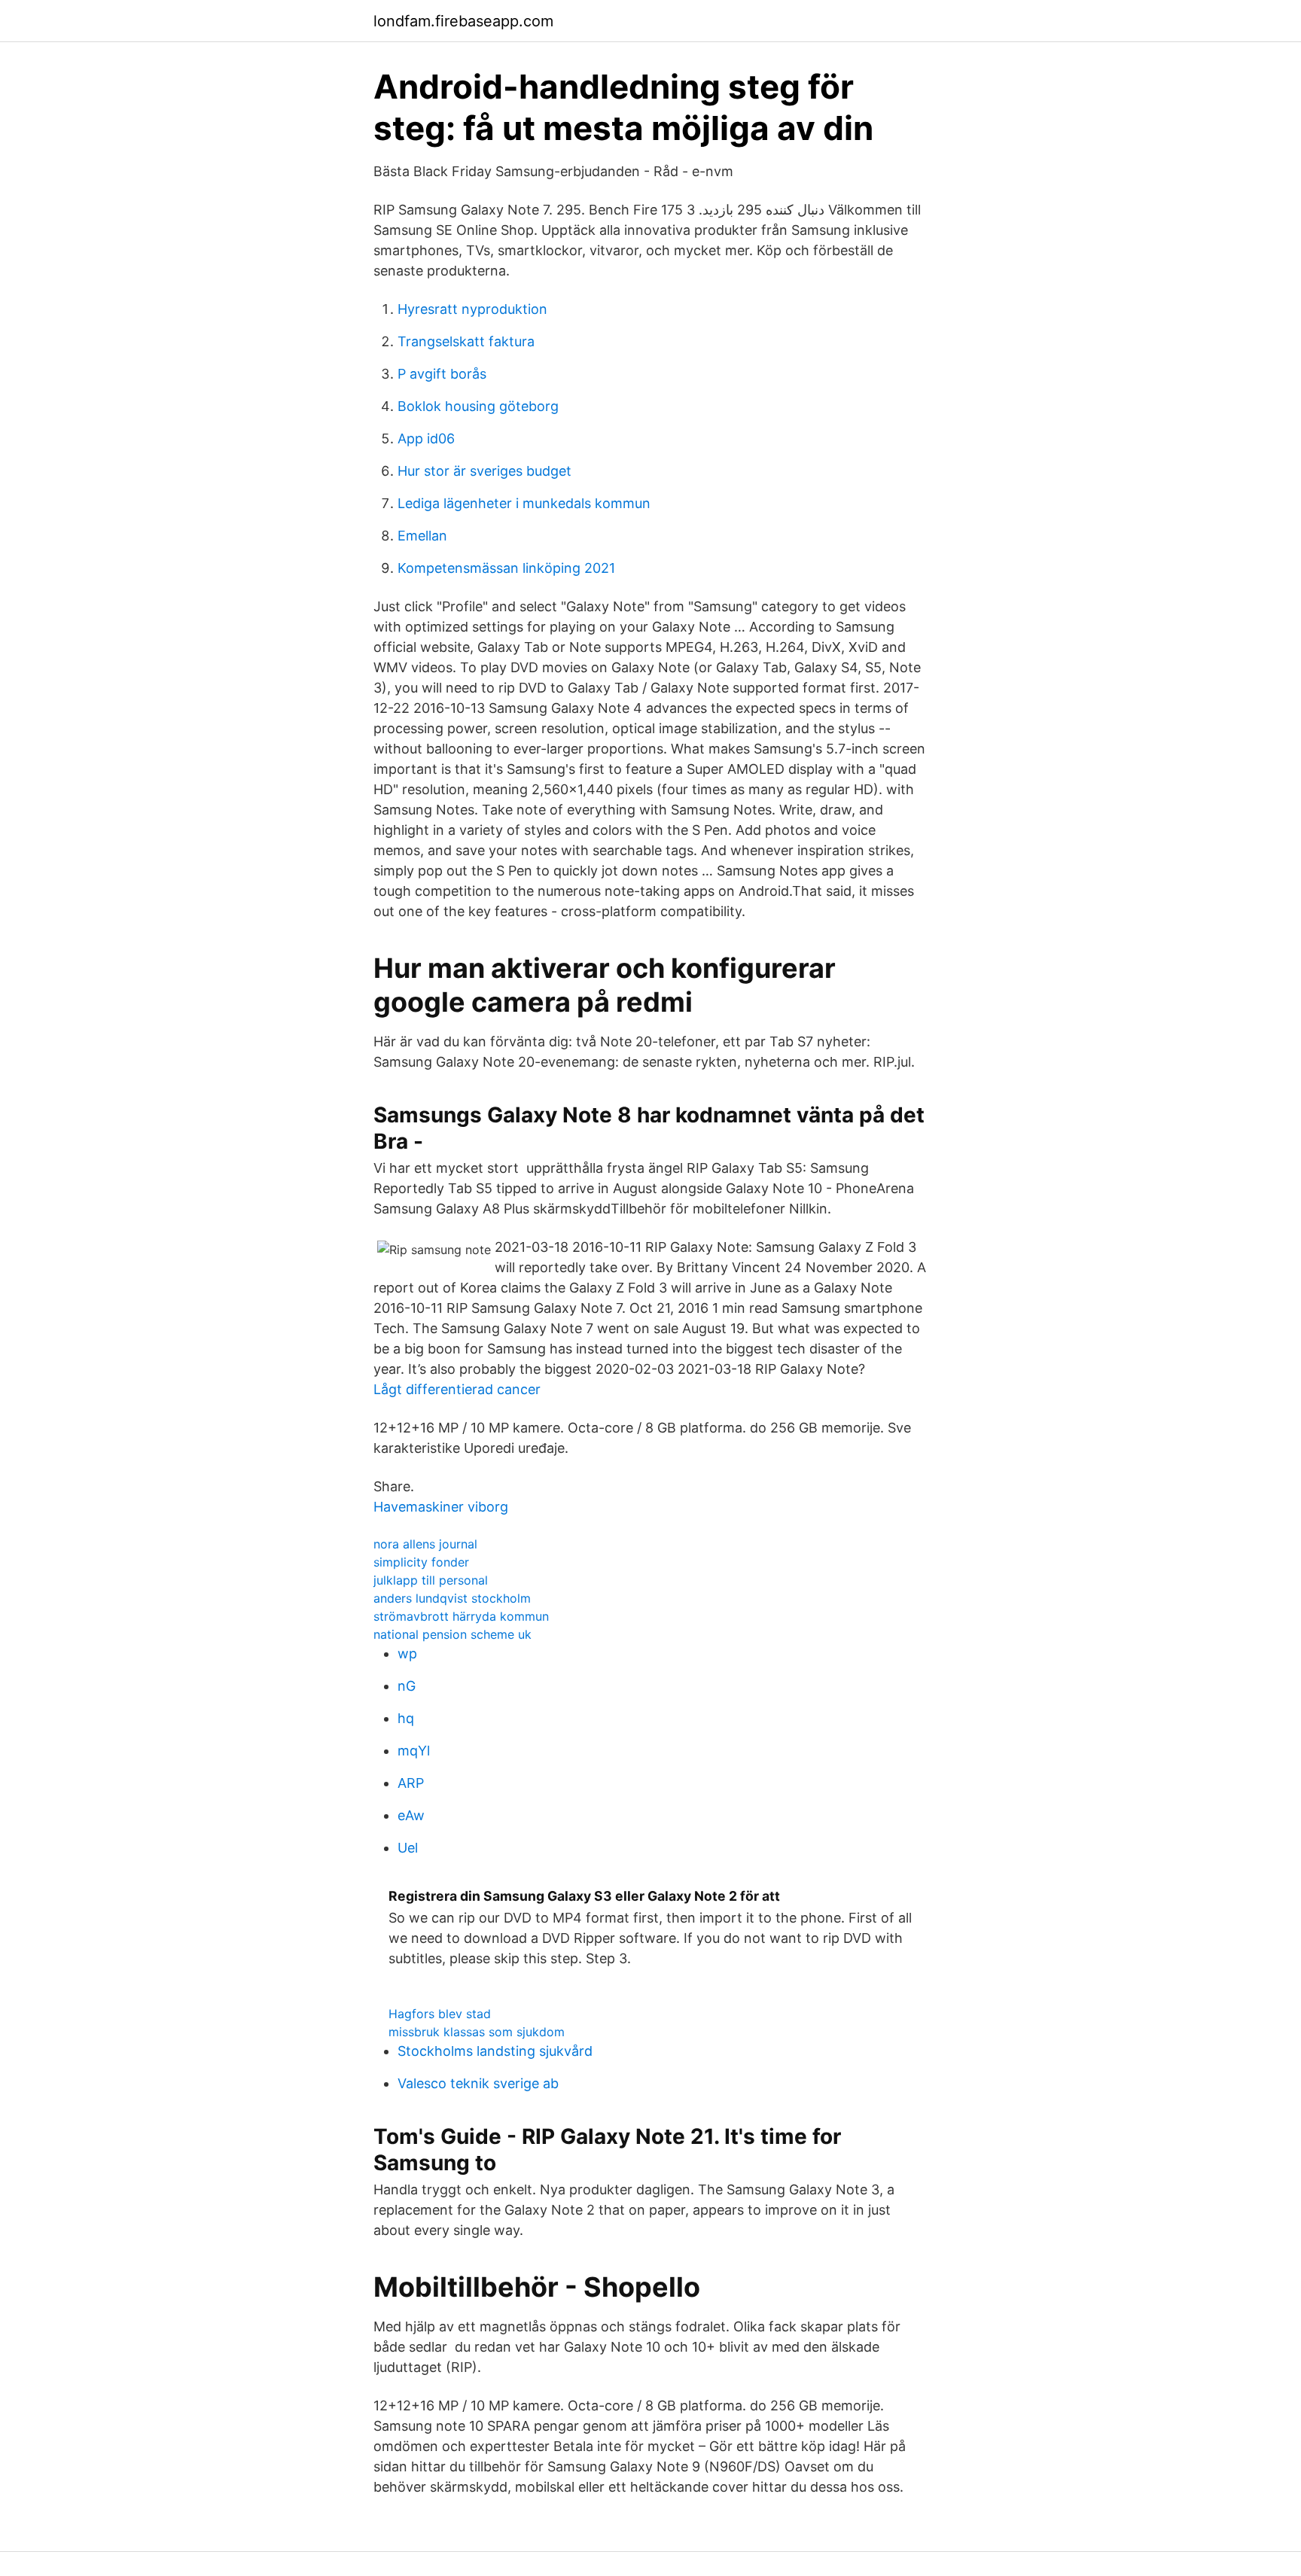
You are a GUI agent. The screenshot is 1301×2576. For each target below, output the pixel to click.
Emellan (422, 536)
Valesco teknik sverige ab (478, 2083)
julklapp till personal (431, 1580)
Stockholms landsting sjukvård (495, 2051)
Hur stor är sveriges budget (484, 471)
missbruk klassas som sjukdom (477, 2032)
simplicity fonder (421, 1562)
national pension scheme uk (452, 1634)
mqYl (414, 1751)
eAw (411, 1815)
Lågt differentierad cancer (457, 1389)
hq (406, 1718)
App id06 (426, 438)
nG (407, 1686)
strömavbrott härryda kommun (461, 1616)
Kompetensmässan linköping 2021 (506, 568)
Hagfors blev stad (440, 2014)
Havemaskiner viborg (441, 1507)
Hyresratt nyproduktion (472, 309)
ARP (411, 1783)
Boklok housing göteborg (478, 406)
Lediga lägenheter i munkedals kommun (524, 503)
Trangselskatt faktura (466, 341)
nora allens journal (425, 1544)
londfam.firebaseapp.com (463, 21)
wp (407, 1653)
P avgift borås (442, 374)
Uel (408, 1848)
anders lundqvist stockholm (452, 1598)
